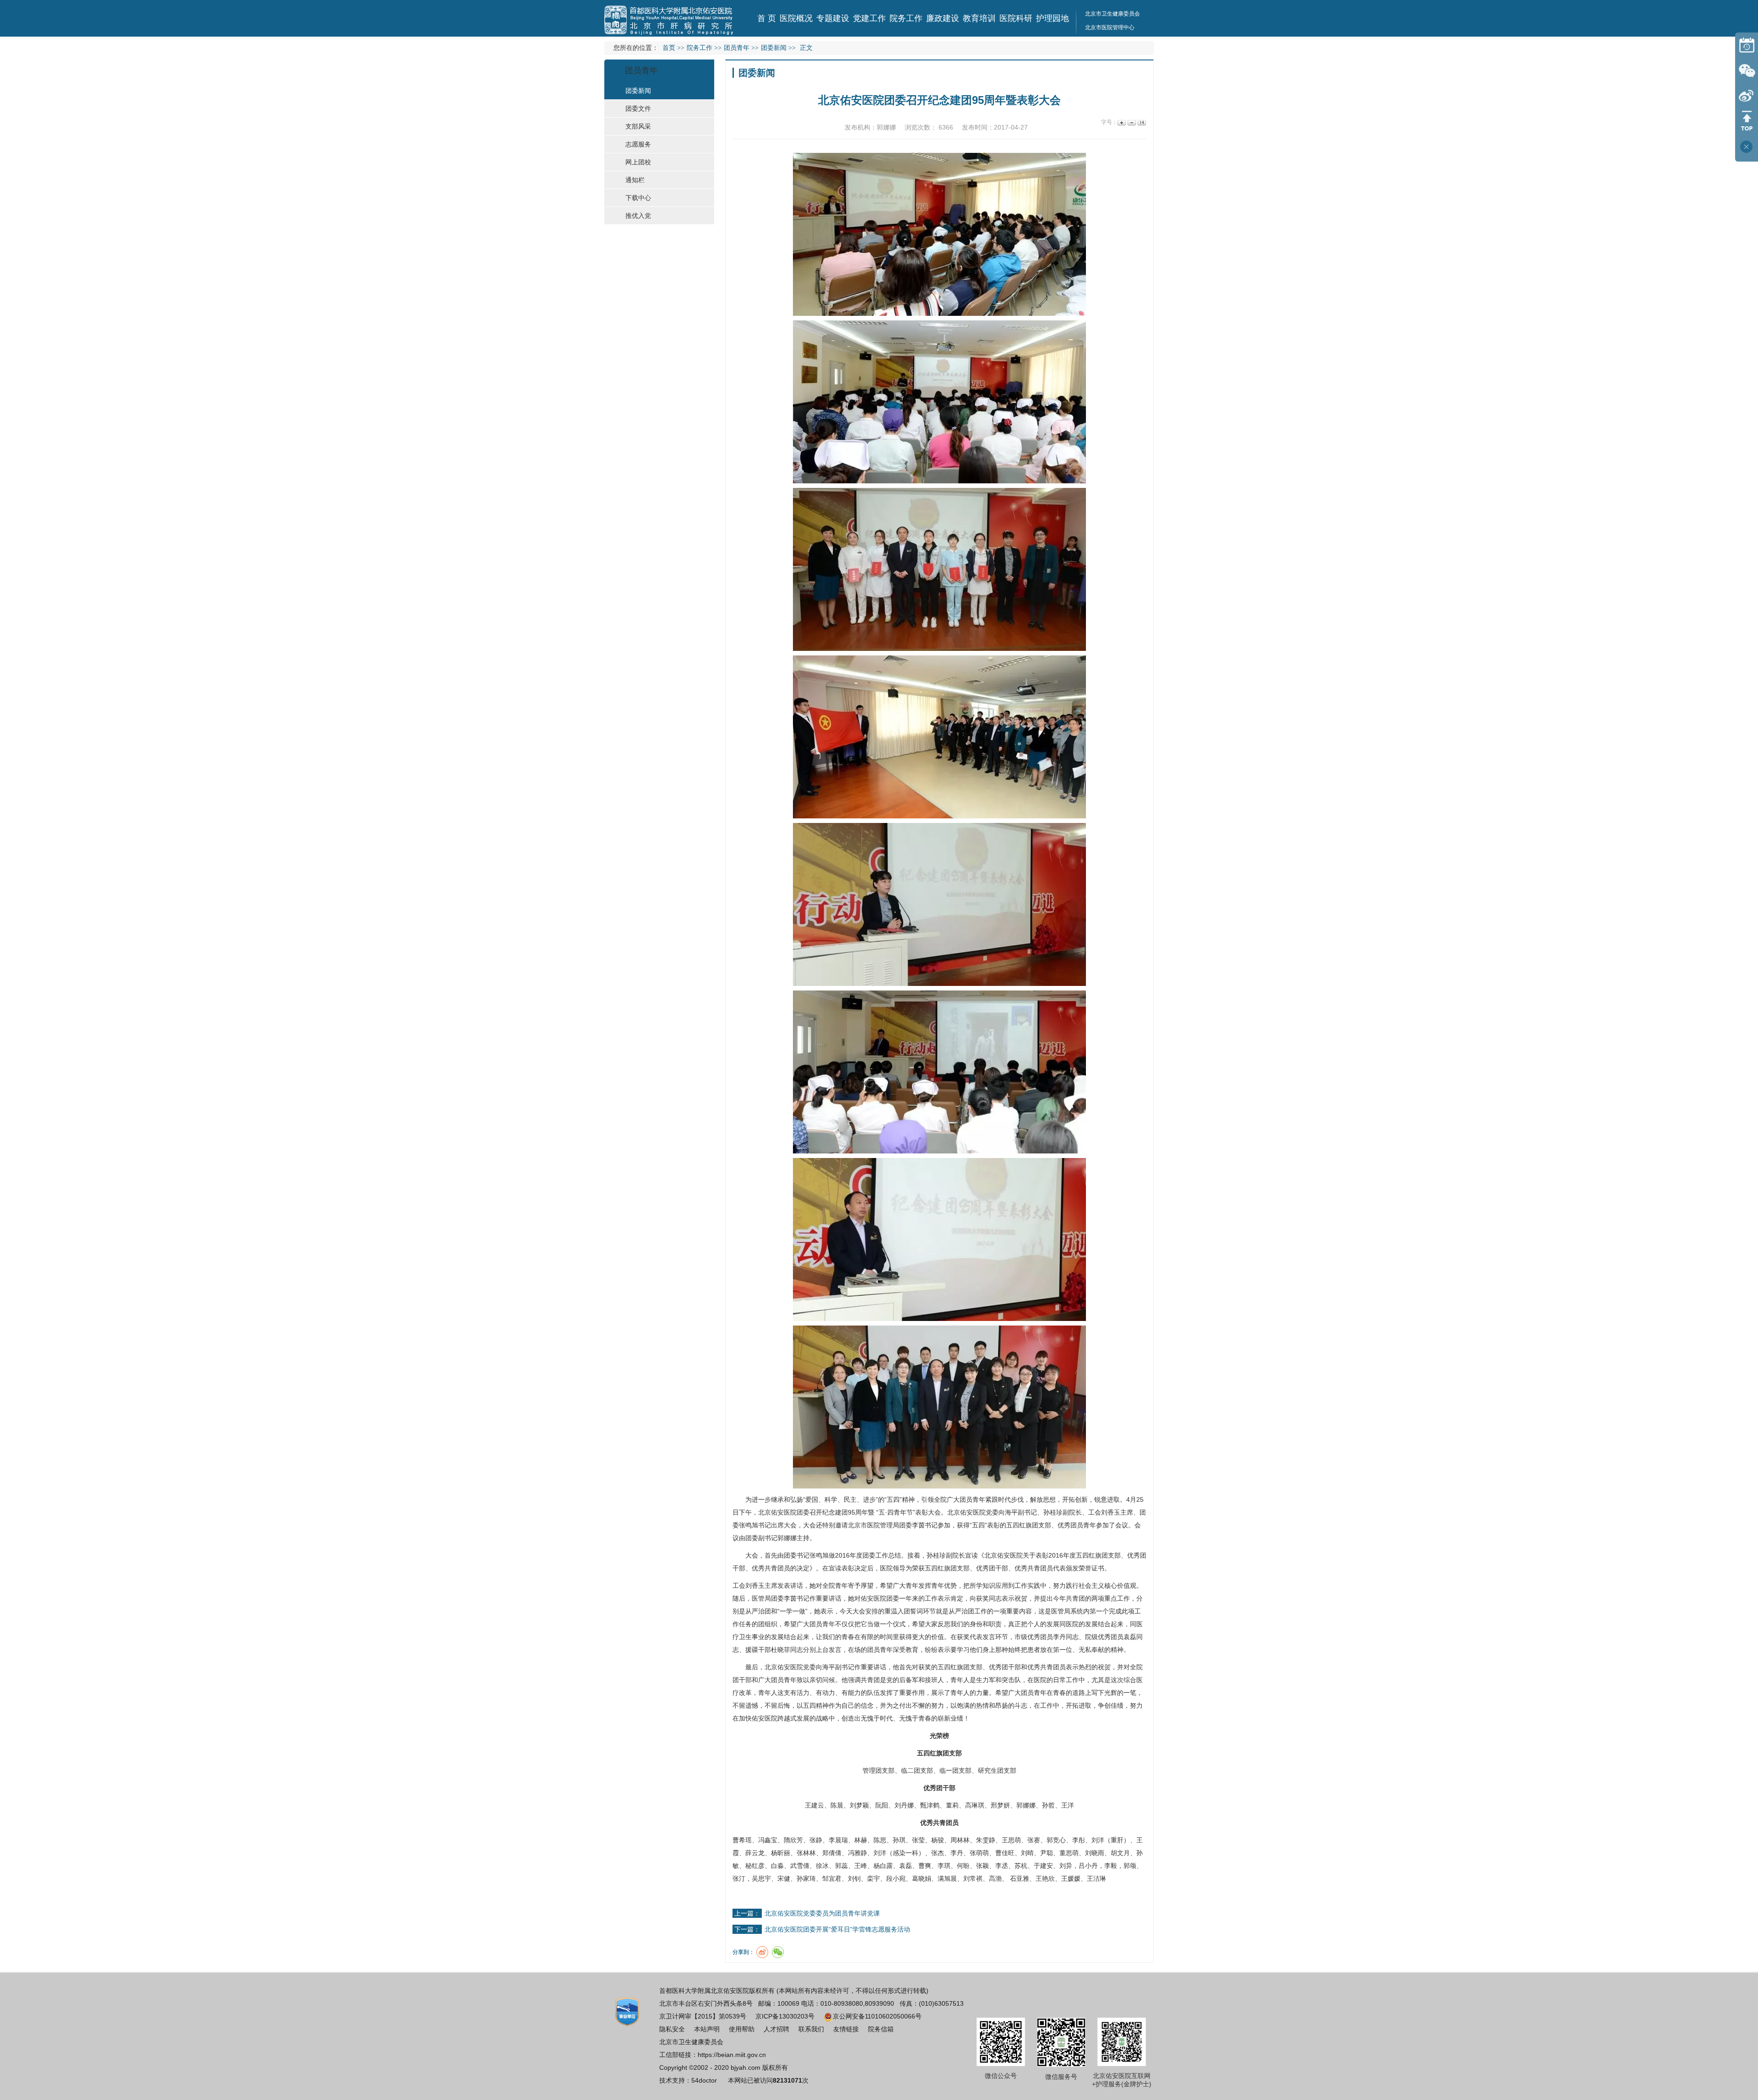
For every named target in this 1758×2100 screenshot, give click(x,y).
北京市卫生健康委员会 (1112, 14)
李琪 (944, 1866)
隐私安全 (672, 2029)
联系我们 (811, 2029)
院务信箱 (881, 2029)
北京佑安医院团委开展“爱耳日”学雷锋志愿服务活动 (837, 1929)
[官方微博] (1747, 95)
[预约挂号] (1747, 45)
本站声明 (707, 2029)
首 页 (767, 18)
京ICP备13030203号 (785, 2016)
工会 (1095, 1512)
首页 (669, 48)
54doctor (704, 2080)
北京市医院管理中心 (1110, 27)
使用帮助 (742, 2029)
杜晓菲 (781, 1650)
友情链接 (846, 2029)
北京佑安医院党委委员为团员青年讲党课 (822, 1913)
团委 (803, 1512)
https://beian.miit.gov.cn (732, 2055)
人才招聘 (776, 2029)
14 (1141, 122)
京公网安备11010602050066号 (877, 2016)
